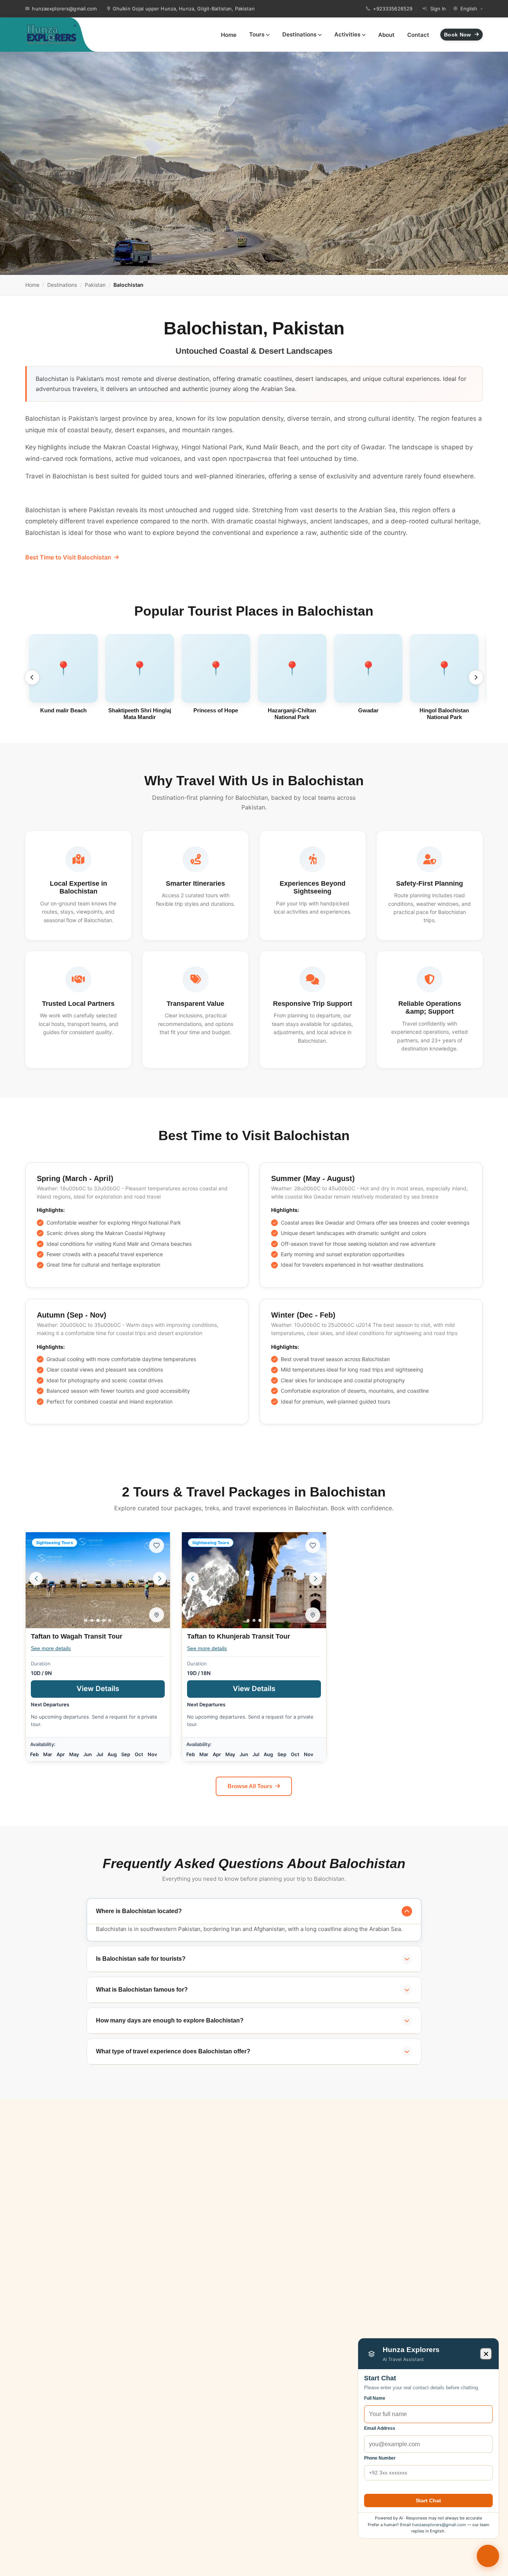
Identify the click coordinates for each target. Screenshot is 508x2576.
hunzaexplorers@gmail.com (64, 9)
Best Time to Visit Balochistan (68, 557)
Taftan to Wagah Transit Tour (77, 1636)
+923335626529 (393, 9)
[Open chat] (488, 2556)
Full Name (375, 2398)
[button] (86, 1620)
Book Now (457, 35)
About (386, 35)
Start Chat (428, 2500)
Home (229, 35)
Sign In (438, 9)
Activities (347, 34)
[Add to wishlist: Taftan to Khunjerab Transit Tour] (313, 1546)
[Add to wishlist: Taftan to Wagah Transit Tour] (157, 1546)
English (469, 9)
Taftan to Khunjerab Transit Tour (239, 1636)
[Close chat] (486, 2354)
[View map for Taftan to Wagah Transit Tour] (157, 1615)
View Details (121, 1688)
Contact (418, 35)
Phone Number (380, 2458)
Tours (257, 34)
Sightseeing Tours (54, 1543)
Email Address (380, 2428)
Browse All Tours (250, 1786)
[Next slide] (476, 677)
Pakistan (95, 285)
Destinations (299, 34)
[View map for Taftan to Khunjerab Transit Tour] (313, 1615)
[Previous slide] (32, 677)
